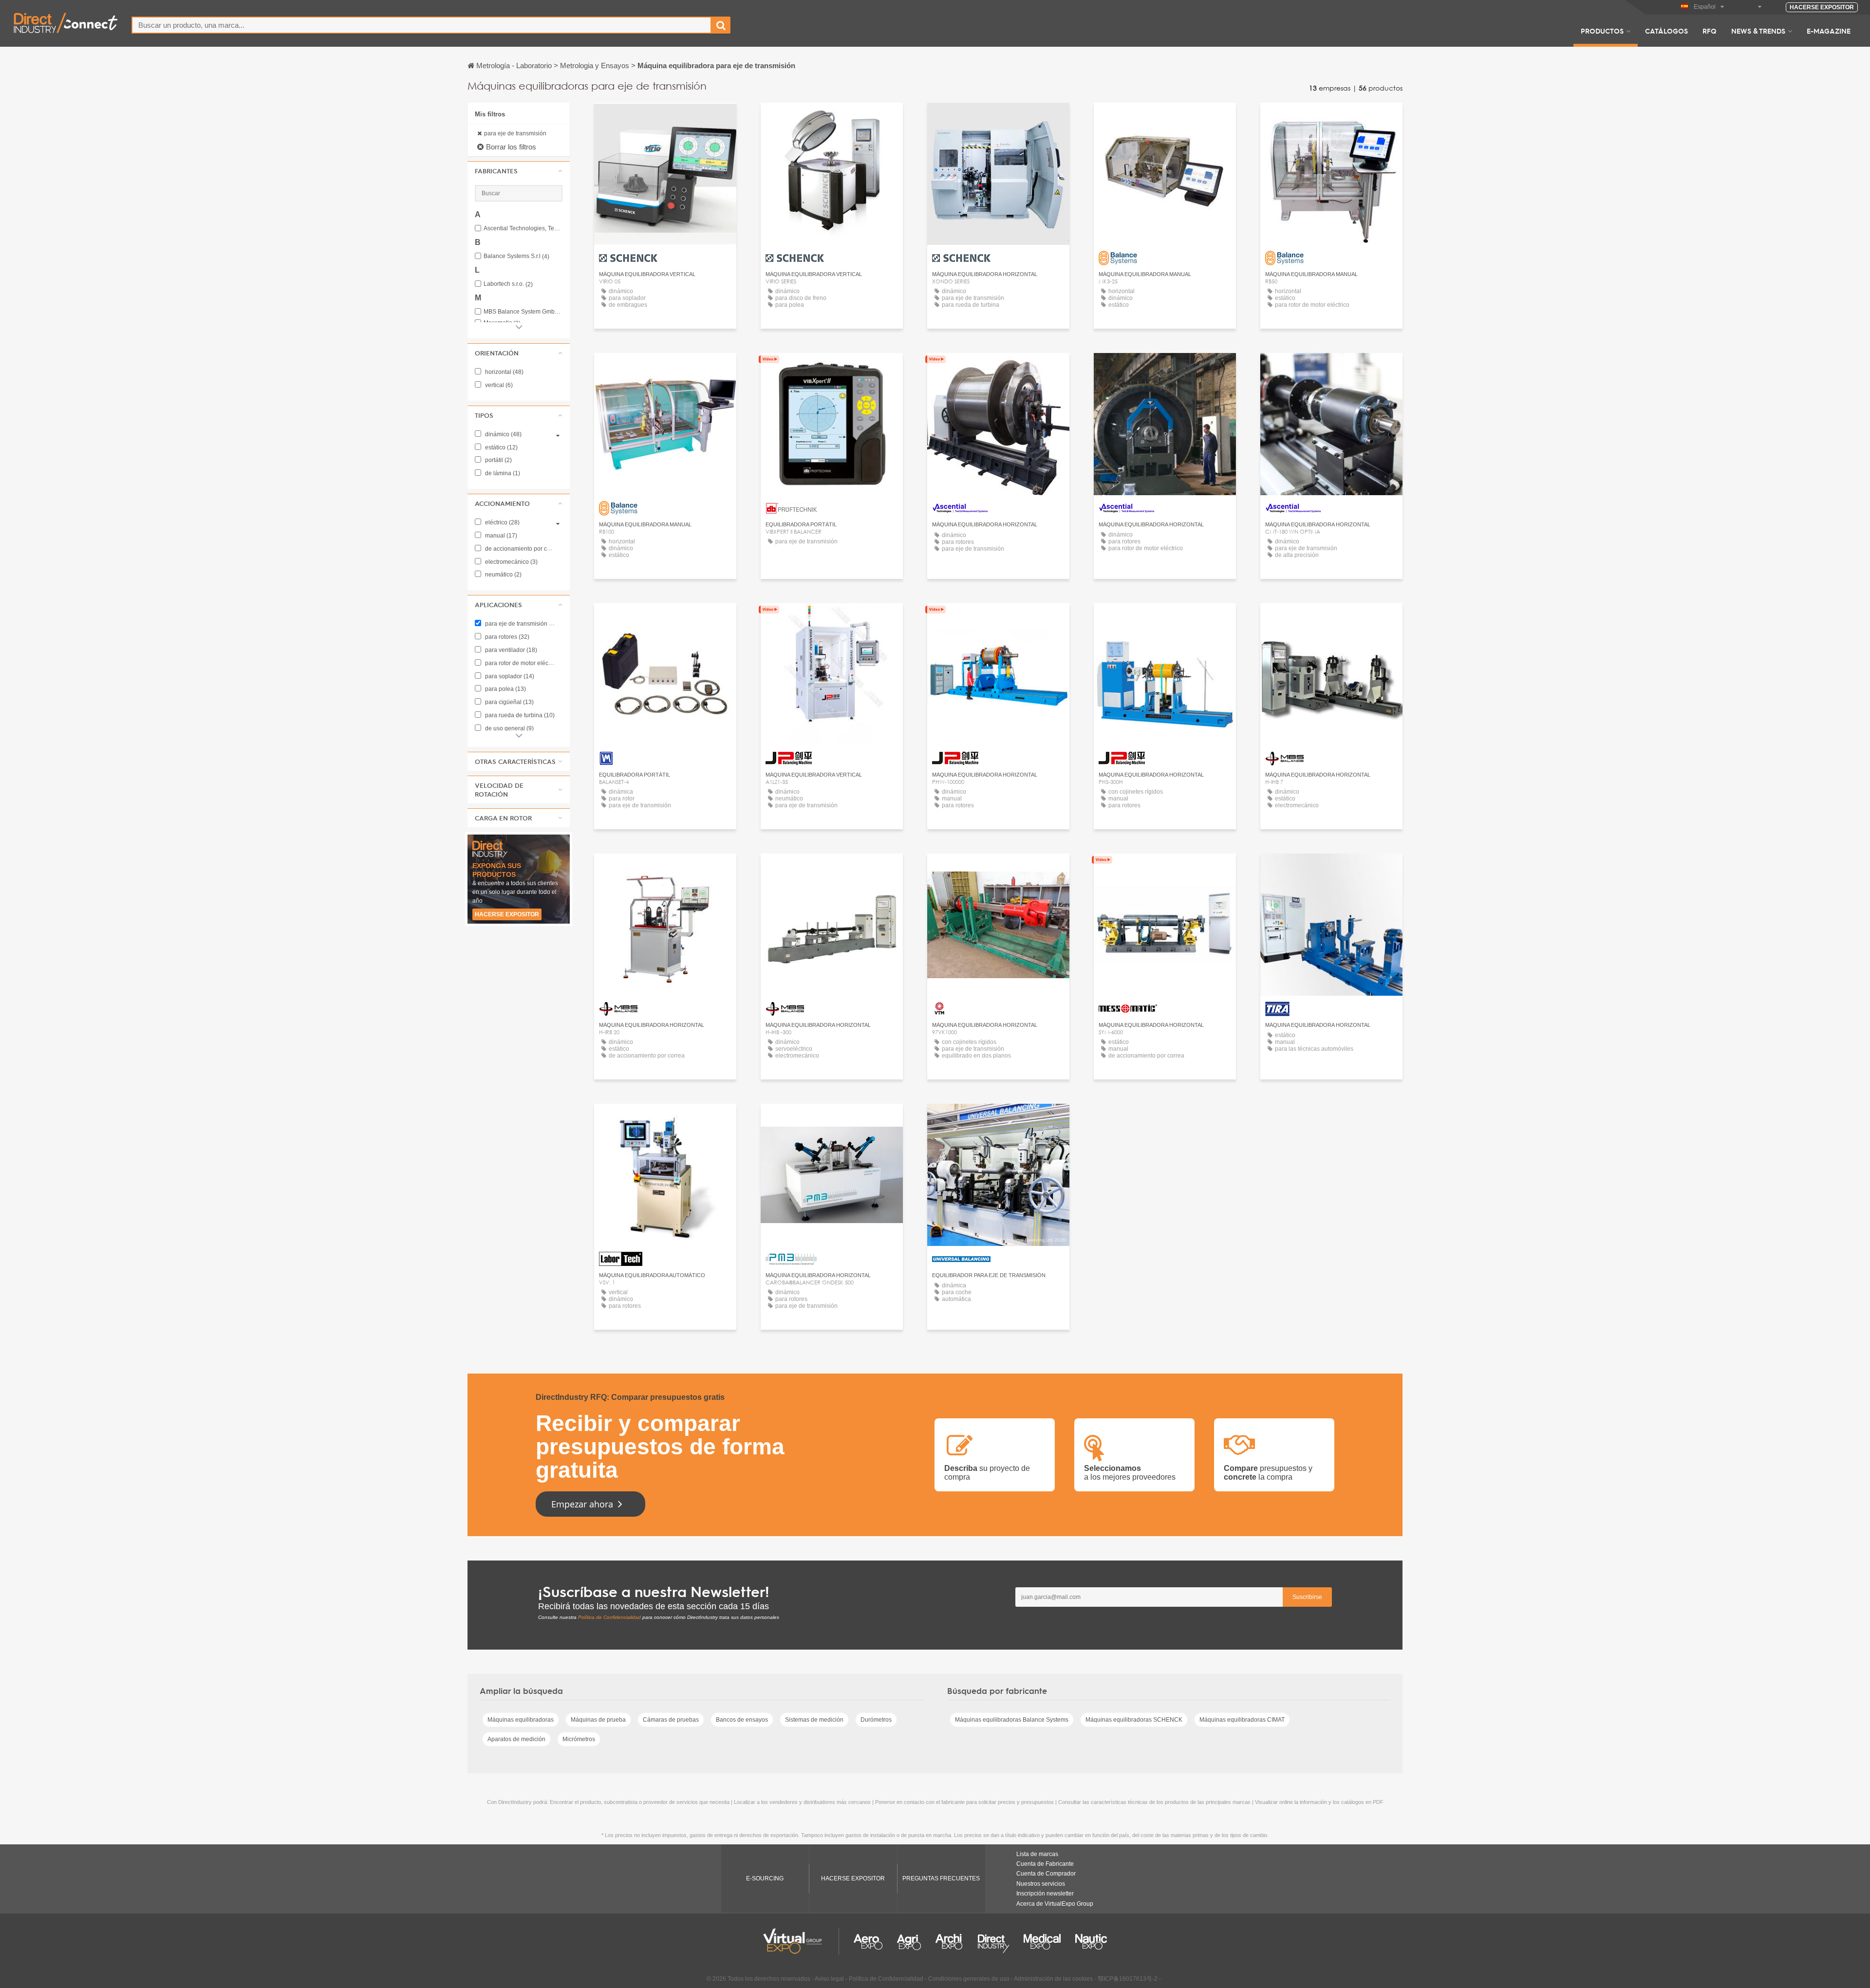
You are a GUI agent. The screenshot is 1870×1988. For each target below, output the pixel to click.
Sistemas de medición (814, 1720)
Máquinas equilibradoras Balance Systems (1012, 1720)
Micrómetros (579, 1739)
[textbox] (421, 25)
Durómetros (876, 1720)
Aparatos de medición (516, 1739)
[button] (519, 171)
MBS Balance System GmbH (523, 312)
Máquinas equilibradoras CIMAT (1242, 1720)
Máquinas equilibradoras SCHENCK (1134, 1720)
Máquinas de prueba (598, 1720)
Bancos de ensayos (742, 1720)
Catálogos (1666, 31)
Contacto (832, 369)
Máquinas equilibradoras (521, 1720)
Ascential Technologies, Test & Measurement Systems (523, 229)
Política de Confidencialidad (609, 1617)
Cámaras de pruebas (671, 1720)
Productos (1602, 31)
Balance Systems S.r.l (516, 256)
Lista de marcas (1037, 1854)
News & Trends (1758, 31)
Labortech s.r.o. (508, 284)
